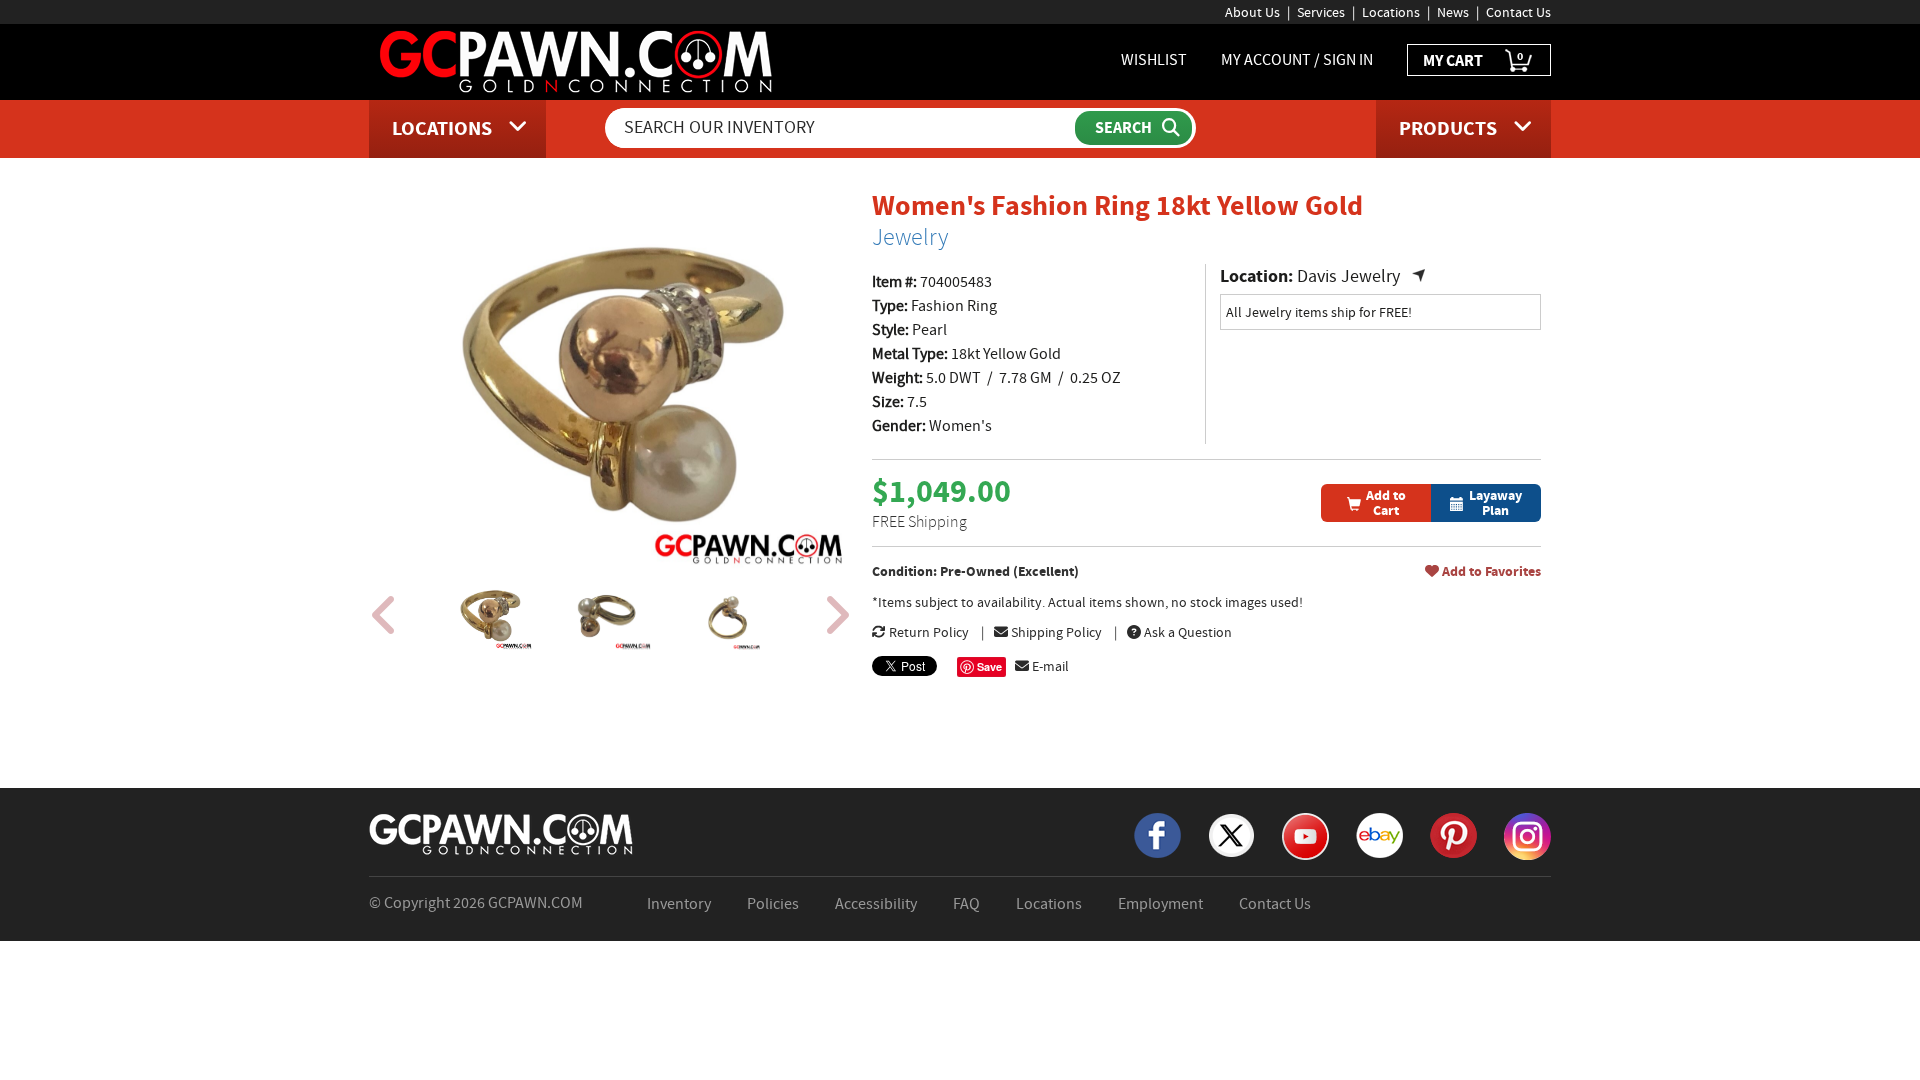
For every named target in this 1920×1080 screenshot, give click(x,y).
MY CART (1473, 59)
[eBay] (1379, 834)
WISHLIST (1154, 60)
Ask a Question (1186, 632)
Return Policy (927, 632)
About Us (1252, 12)
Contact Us (1518, 12)
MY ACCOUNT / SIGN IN (1297, 60)
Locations (1391, 12)
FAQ (966, 904)
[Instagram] (1527, 835)
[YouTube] (1305, 835)
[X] (1231, 834)
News (1453, 12)
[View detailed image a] (488, 615)
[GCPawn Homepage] (577, 60)
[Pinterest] (1453, 834)
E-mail (1049, 666)
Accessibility (876, 904)
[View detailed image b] (608, 615)
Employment (1160, 904)
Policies (773, 904)
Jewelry (910, 237)
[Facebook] (1157, 834)
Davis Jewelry (1351, 276)
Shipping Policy (1055, 632)
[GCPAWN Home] (502, 833)
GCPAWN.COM (535, 903)
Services (1321, 12)
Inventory (679, 904)
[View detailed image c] (727, 615)
